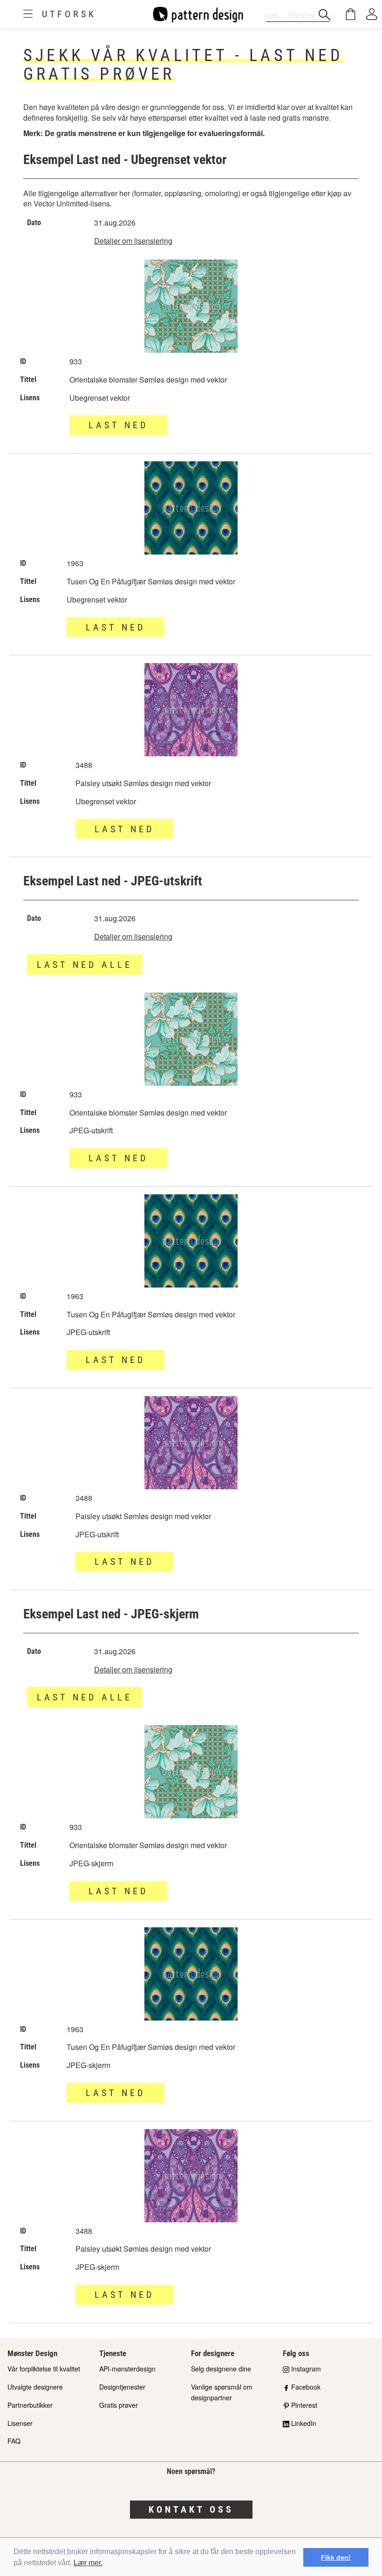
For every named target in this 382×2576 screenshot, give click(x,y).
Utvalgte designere (35, 2387)
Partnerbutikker (30, 2405)
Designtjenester (122, 2387)
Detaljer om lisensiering (133, 241)
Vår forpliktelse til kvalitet (44, 2369)
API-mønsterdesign (127, 2369)
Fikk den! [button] (336, 2557)
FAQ (14, 2441)
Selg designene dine (221, 2369)
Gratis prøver (119, 2405)
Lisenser (20, 2423)
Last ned (118, 1158)
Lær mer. (88, 2563)
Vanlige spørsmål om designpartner (222, 2392)
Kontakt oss (191, 2509)
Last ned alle (85, 965)
